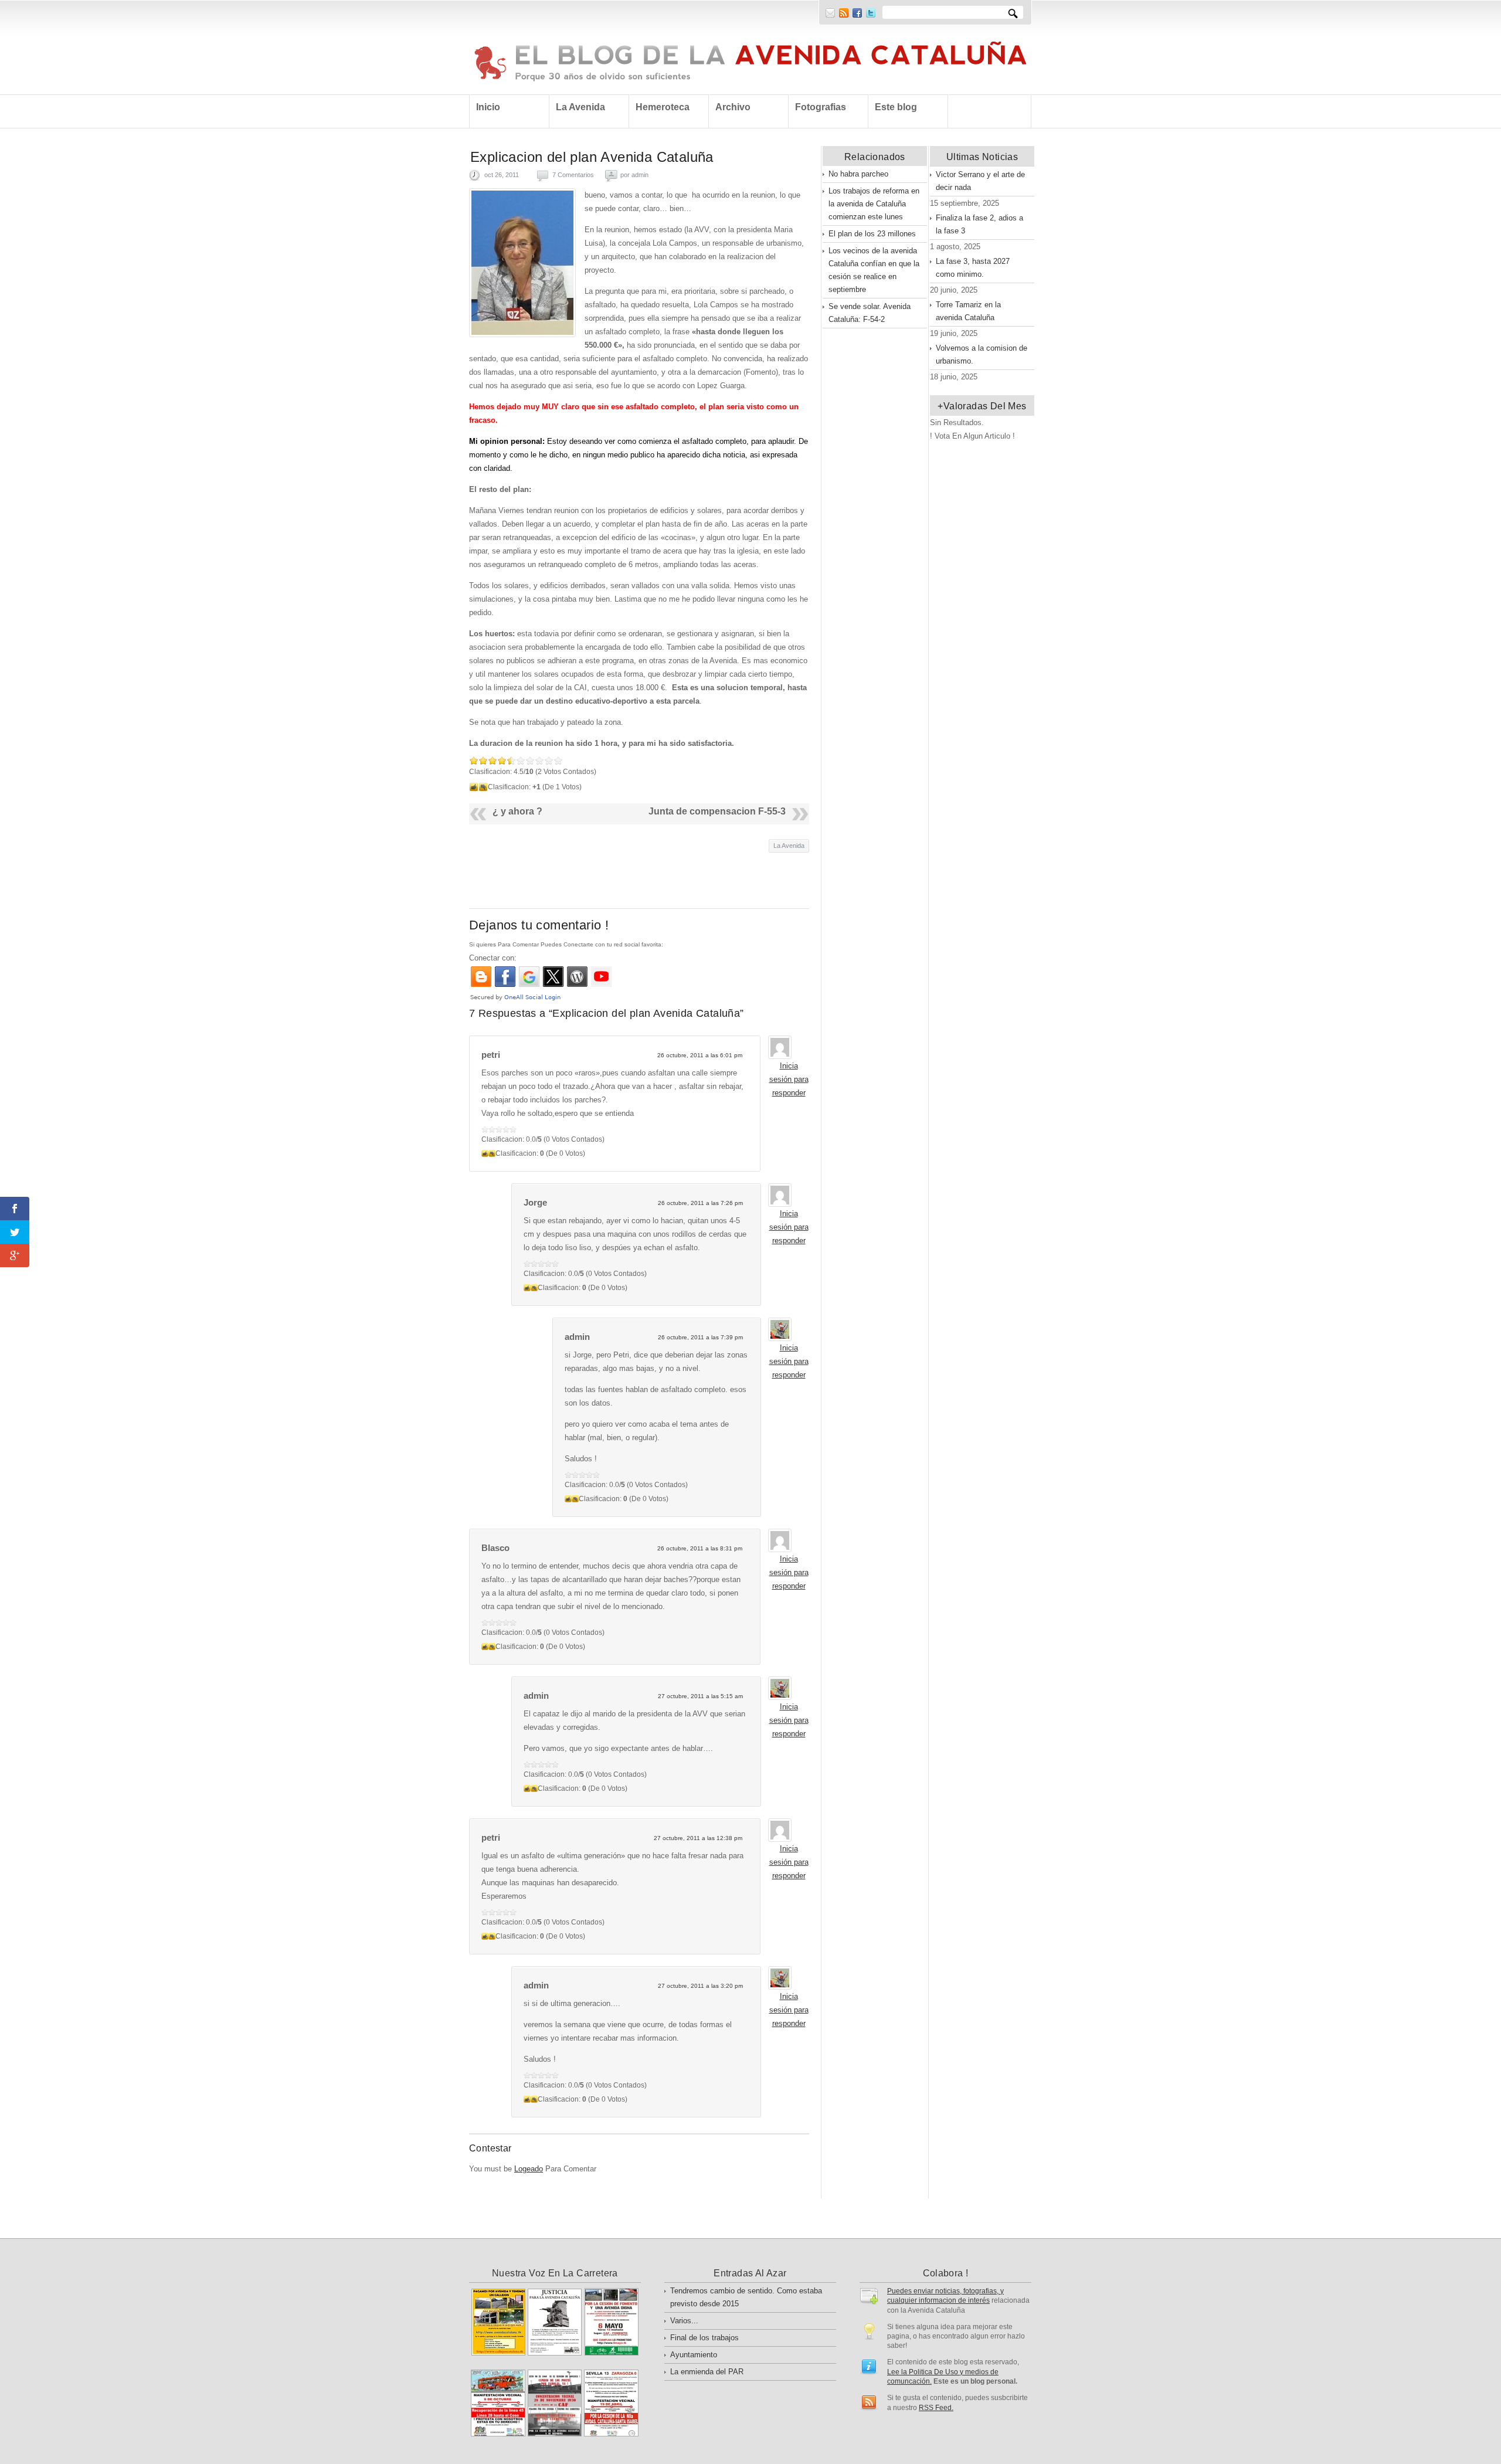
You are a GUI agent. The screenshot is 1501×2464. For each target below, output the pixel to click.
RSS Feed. (936, 2407)
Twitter (871, 13)
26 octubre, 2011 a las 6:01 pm (700, 1055)
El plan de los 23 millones (872, 234)
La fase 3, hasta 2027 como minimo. (973, 268)
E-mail (830, 13)
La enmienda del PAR (707, 2372)
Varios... (684, 2321)
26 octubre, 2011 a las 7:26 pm (700, 1203)
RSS (844, 13)
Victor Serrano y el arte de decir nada (980, 181)
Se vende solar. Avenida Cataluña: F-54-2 (870, 313)
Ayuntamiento (694, 2355)
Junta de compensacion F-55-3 (717, 811)
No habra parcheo (858, 174)
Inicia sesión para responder (789, 1079)
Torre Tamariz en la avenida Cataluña (968, 311)
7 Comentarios (573, 175)
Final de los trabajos (704, 2338)
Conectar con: (493, 958)
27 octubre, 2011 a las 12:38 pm (698, 1838)
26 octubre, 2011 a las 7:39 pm (700, 1337)
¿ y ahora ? (517, 811)
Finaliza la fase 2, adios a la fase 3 (979, 224)
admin (640, 175)
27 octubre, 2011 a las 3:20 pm (700, 1986)
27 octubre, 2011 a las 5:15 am (700, 1696)
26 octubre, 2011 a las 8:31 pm (700, 1548)
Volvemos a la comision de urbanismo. (982, 354)
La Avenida (789, 846)
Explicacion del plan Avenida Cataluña (592, 157)
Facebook (857, 13)
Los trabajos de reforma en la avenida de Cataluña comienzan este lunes (874, 204)
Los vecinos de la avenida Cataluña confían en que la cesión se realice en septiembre (874, 270)
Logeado (529, 2169)
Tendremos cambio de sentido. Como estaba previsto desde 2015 (746, 2297)
